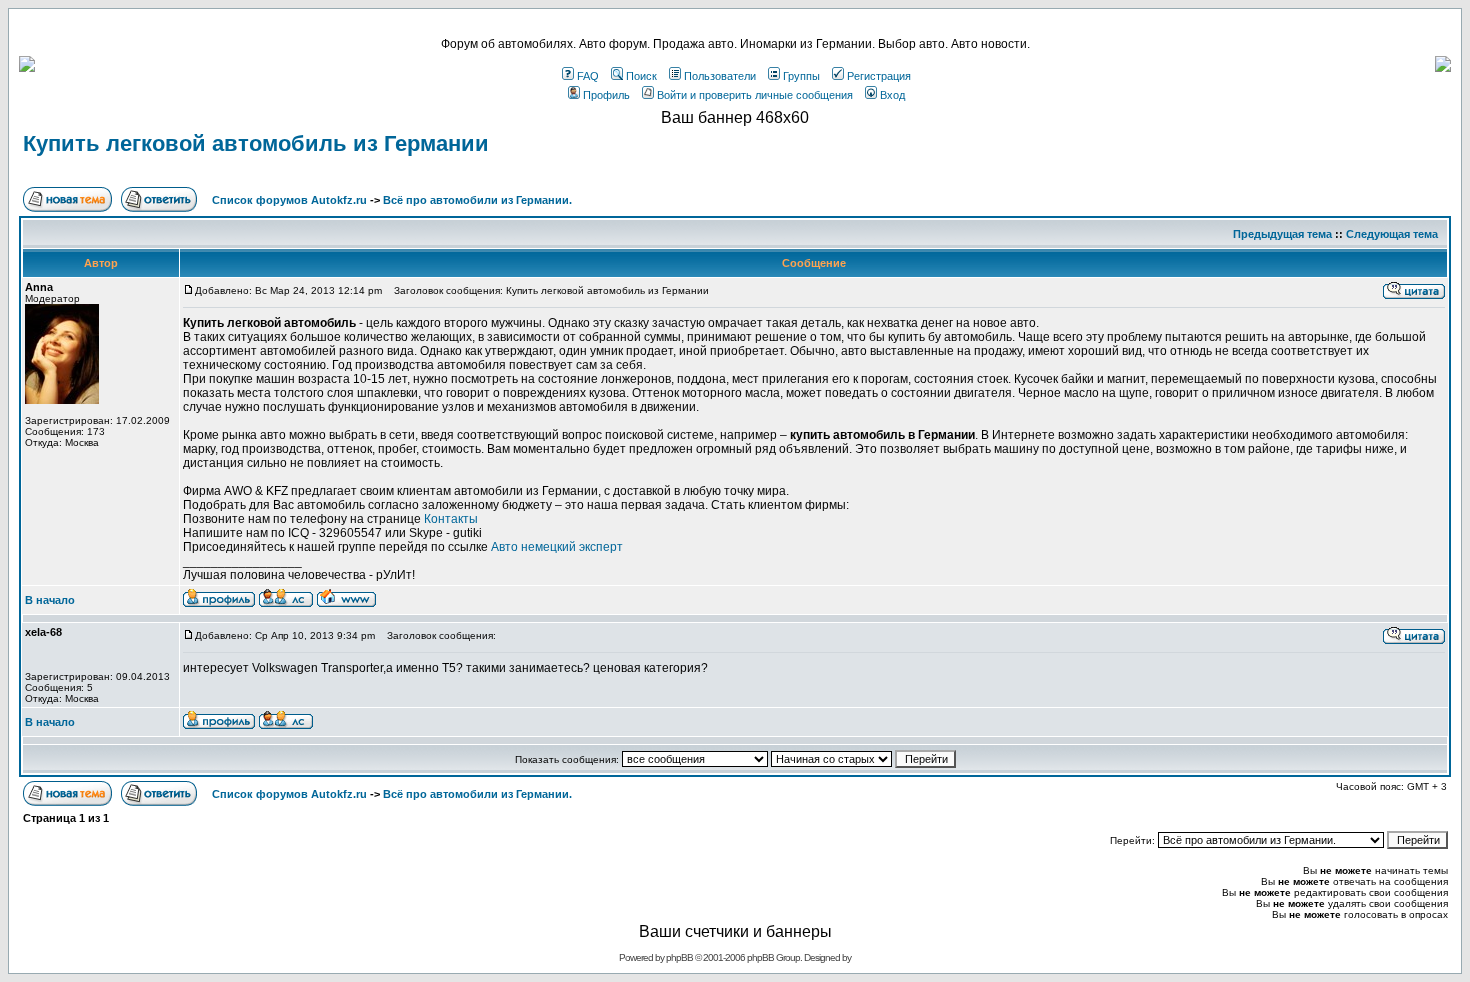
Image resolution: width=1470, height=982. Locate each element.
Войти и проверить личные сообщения (755, 95)
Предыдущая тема (1282, 234)
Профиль (606, 95)
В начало (50, 600)
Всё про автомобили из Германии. (477, 200)
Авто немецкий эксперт (557, 547)
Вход (892, 95)
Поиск (641, 76)
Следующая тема (1392, 234)
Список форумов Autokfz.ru (289, 200)
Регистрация (879, 76)
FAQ (588, 76)
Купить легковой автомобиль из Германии (256, 143)
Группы (801, 76)
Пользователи (720, 76)
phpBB (679, 957)
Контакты (451, 519)
